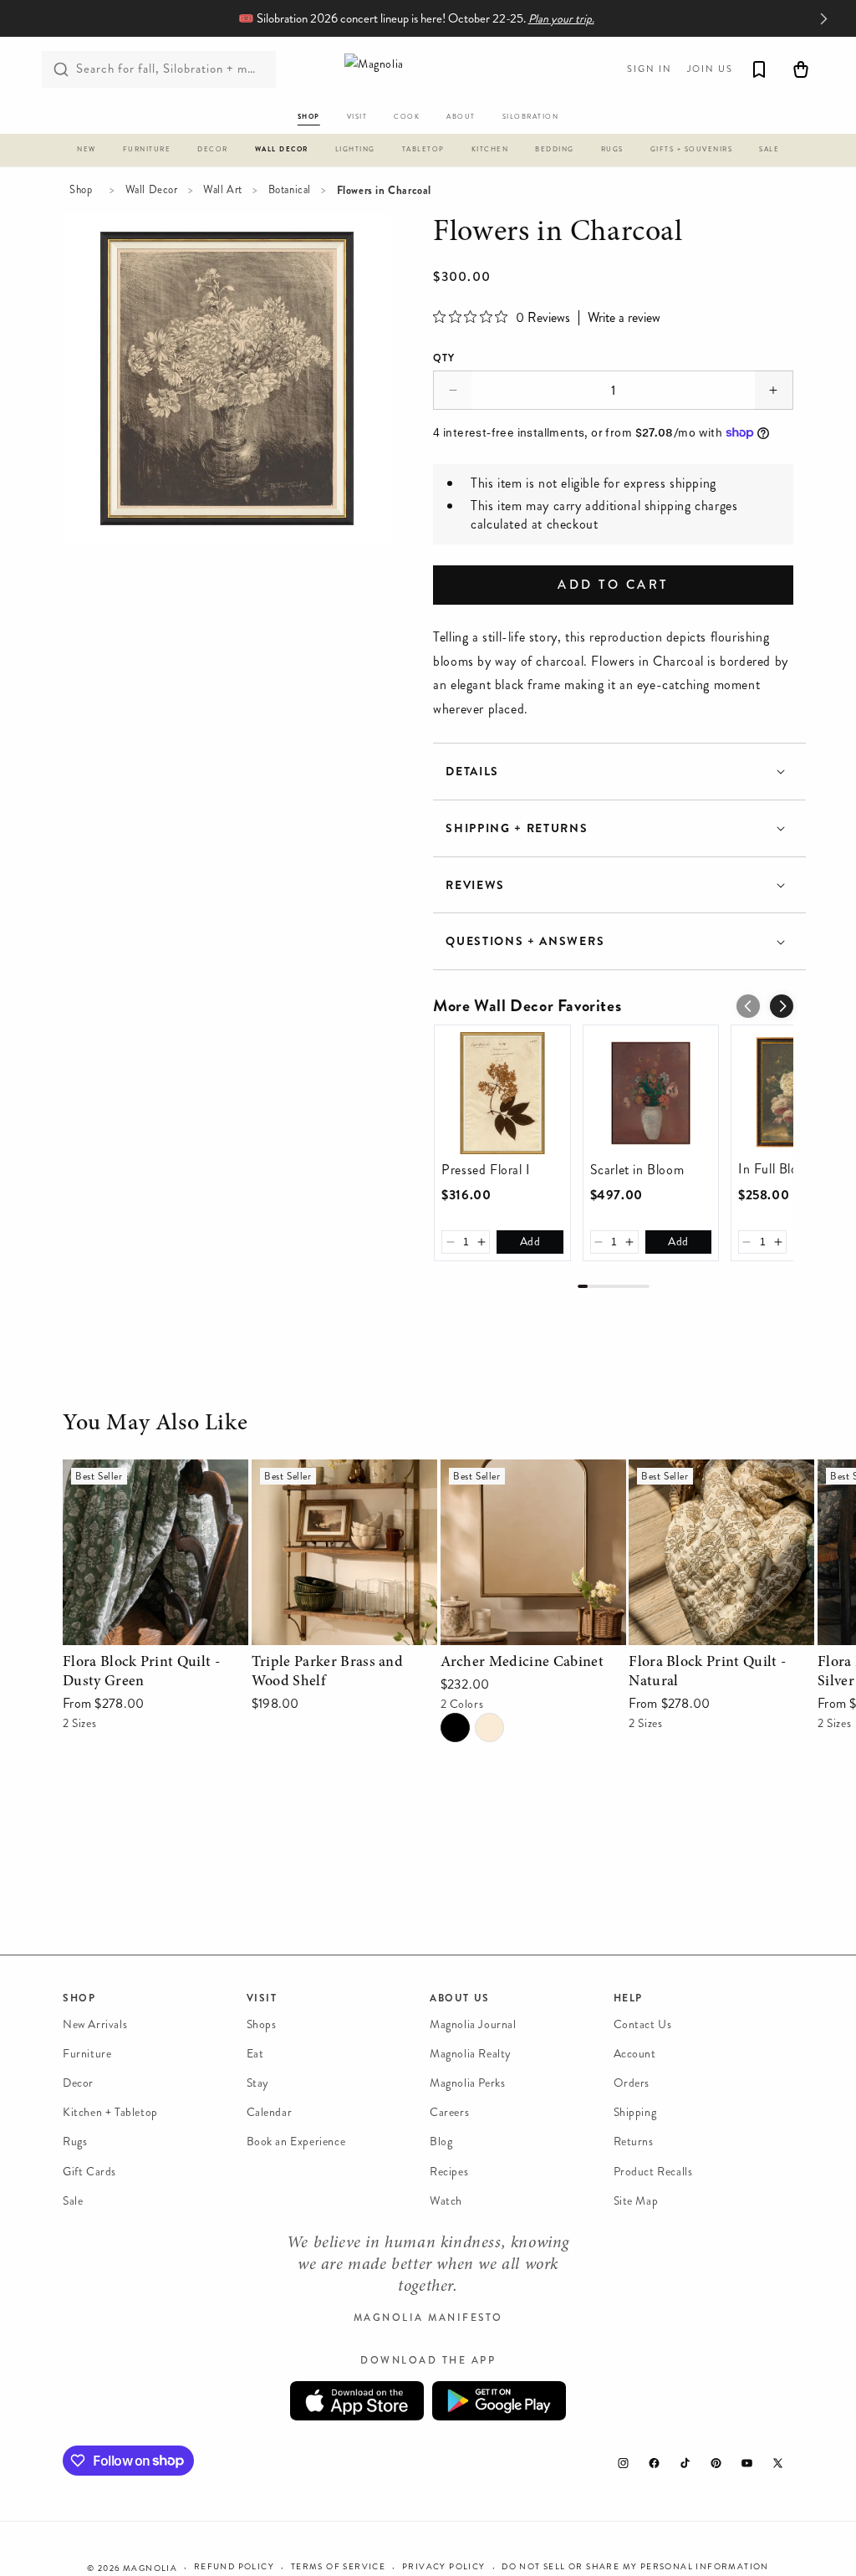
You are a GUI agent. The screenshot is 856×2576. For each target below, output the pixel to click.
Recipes (449, 2172)
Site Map (636, 2201)
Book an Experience (296, 2142)
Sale (73, 2201)
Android (499, 2401)
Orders (632, 2083)
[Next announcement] (823, 18)
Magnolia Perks (467, 2083)
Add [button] (530, 1242)
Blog (441, 2142)
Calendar (270, 2112)
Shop (81, 190)
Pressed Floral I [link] (486, 1170)
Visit (262, 1998)
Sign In (650, 69)
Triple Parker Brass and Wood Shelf (336, 1483)
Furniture (87, 2054)
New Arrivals (95, 2024)
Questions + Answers (525, 941)
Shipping (635, 2112)
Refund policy (234, 2567)
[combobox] (159, 69)
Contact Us (643, 2024)
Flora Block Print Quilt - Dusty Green (152, 1483)
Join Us (710, 69)
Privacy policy (444, 2567)
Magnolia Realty (471, 2054)
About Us (460, 1998)
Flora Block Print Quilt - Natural (699, 1483)
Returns (634, 2142)
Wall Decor (152, 190)
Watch (446, 2201)
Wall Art (223, 190)
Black (455, 1728)
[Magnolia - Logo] (428, 69)
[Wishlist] (759, 69)
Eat (255, 2054)
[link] (502, 1093)
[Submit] (61, 69)
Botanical (290, 190)
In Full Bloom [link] (777, 1169)
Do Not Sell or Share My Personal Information (635, 2567)
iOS (357, 2401)
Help (628, 1998)
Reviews (475, 885)
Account (635, 2054)
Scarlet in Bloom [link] (637, 1170)
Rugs (75, 2142)
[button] (87, 152)
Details (472, 772)
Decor (78, 2083)
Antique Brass (489, 1728)
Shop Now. (494, 19)
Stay (258, 2083)
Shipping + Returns (517, 828)
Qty (444, 358)
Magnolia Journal (473, 2024)
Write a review (624, 318)
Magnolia (150, 2568)
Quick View (155, 1628)
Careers (449, 2112)
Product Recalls (653, 2172)
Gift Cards (89, 2172)
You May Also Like (155, 1424)
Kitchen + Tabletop (110, 2112)
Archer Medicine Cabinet (512, 1471)
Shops (262, 2024)
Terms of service (338, 2567)
